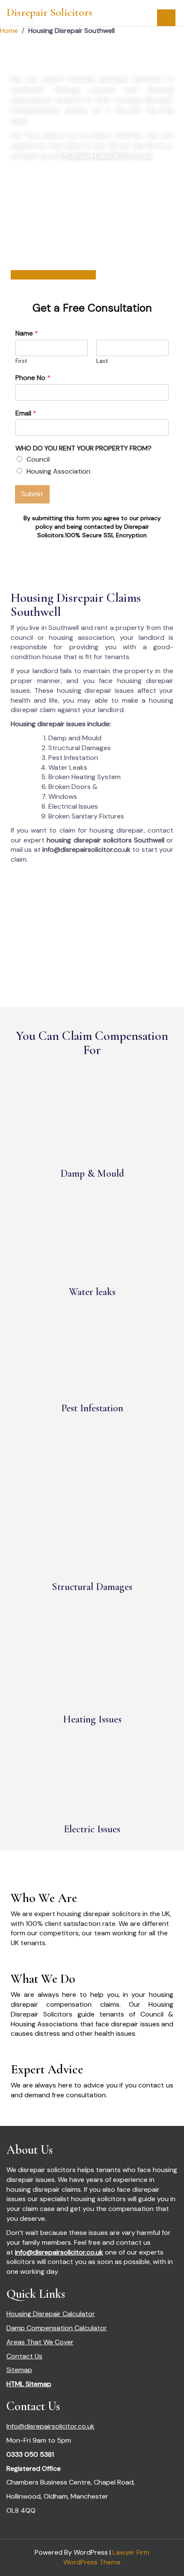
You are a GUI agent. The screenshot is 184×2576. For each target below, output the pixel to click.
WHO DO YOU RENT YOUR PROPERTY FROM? (83, 448)
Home (9, 31)
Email (26, 413)
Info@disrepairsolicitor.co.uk (50, 2426)
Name (27, 333)
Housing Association (58, 471)
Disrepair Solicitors (49, 12)
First (21, 361)
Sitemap (19, 2370)
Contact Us (24, 2356)
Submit (32, 494)
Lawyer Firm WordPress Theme (106, 2557)
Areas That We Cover (40, 2342)
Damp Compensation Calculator (57, 2328)
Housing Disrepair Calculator (51, 2314)
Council (38, 459)
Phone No (33, 378)
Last (102, 361)
